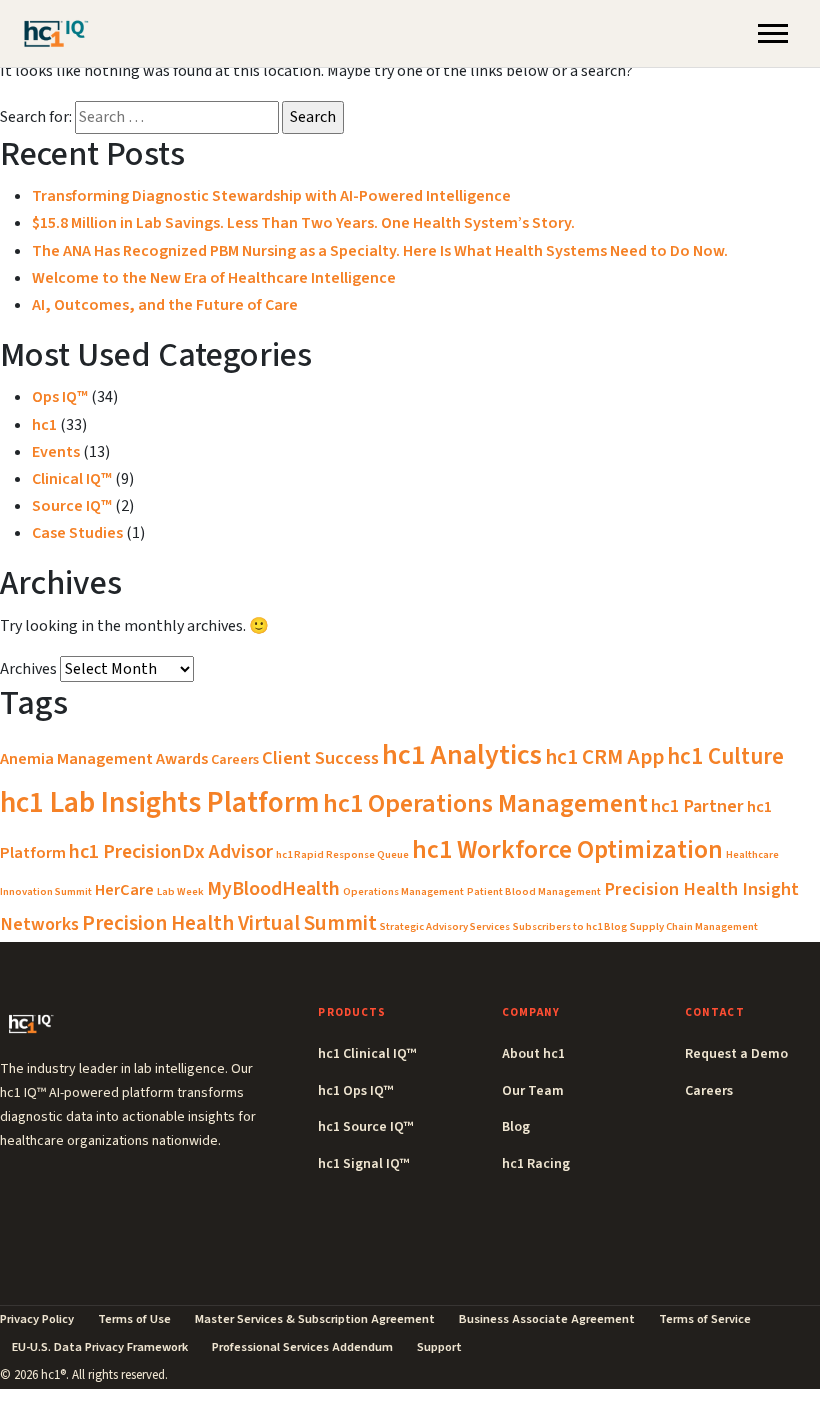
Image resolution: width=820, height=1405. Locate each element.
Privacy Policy (37, 1319)
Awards (182, 759)
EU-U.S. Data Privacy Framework (100, 1347)
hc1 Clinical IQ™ (367, 1054)
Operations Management (403, 891)
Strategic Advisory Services (445, 926)
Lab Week (180, 891)
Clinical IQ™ (72, 479)
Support (439, 1347)
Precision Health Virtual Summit (229, 923)
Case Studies (77, 533)
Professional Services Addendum (302, 1347)
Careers (235, 760)
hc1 (44, 425)
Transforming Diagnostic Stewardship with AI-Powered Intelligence (271, 196)
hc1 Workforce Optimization (567, 850)
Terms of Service (705, 1319)
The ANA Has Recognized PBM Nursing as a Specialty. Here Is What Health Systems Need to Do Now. (380, 251)
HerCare (124, 890)
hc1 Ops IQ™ (355, 1091)
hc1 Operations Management (485, 803)
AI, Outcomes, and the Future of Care (165, 305)
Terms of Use (134, 1319)
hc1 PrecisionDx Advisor (171, 852)
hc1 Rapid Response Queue (342, 854)
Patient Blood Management (534, 891)
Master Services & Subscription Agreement (315, 1319)
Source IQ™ (72, 506)
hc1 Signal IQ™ (363, 1164)
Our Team (533, 1091)
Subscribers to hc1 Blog (570, 926)
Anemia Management (76, 759)
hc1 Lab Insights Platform (160, 803)
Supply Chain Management (694, 926)
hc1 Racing (536, 1164)
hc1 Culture (725, 756)
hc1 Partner (697, 806)
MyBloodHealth (273, 889)
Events (56, 452)
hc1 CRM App (604, 757)
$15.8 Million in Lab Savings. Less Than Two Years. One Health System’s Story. (303, 223)
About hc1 (533, 1054)
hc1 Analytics (462, 755)
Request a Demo (736, 1054)
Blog (516, 1127)
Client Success (320, 758)
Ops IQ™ (60, 397)
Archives (28, 669)
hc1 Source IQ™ (365, 1127)
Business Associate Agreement (547, 1319)
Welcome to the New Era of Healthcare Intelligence (214, 278)
